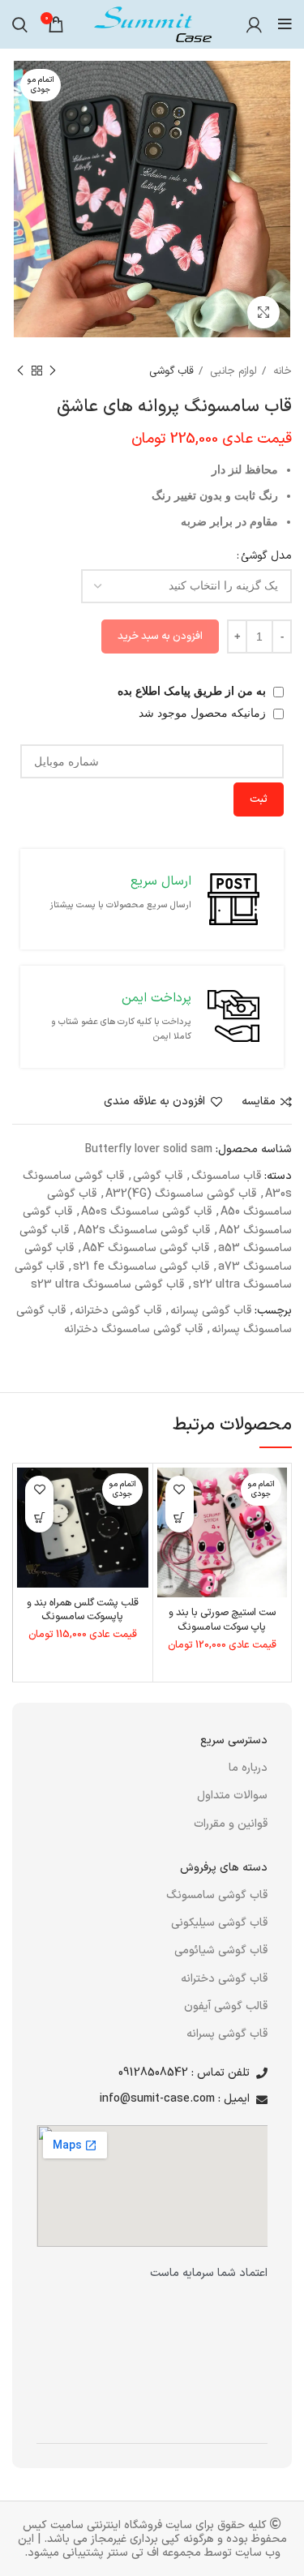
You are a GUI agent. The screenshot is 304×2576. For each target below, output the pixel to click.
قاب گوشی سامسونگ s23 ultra (107, 1285)
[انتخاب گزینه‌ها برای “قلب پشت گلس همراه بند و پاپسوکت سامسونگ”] (39, 1518)
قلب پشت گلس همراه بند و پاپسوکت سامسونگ (83, 1610)
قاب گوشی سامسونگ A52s (144, 1230)
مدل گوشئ (266, 556)
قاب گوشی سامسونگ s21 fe (141, 1267)
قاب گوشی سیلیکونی (219, 1923)
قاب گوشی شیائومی (221, 1950)
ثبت (259, 799)
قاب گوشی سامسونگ (217, 1894)
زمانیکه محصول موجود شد (204, 713)
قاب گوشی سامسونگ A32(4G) (181, 1194)
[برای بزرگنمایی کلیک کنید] (263, 312)
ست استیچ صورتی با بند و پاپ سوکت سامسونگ (222, 1620)
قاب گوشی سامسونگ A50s (146, 1212)
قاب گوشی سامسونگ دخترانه (133, 1329)
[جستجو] (20, 24)
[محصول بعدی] (20, 371)
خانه (281, 371)
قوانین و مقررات (231, 1823)
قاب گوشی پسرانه (211, 1311)
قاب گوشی (171, 371)
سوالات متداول (232, 1796)
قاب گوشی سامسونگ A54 (146, 1248)
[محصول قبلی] (53, 371)
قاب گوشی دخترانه (118, 1311)
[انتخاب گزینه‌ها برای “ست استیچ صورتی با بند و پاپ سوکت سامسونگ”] (180, 1518)
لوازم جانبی (232, 371)
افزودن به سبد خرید (160, 636)
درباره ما (248, 1768)
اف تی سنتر (133, 2552)
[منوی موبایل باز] (285, 24)
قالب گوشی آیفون (226, 2006)
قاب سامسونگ (226, 1176)
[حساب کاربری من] (254, 24)
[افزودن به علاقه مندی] (180, 1490)
